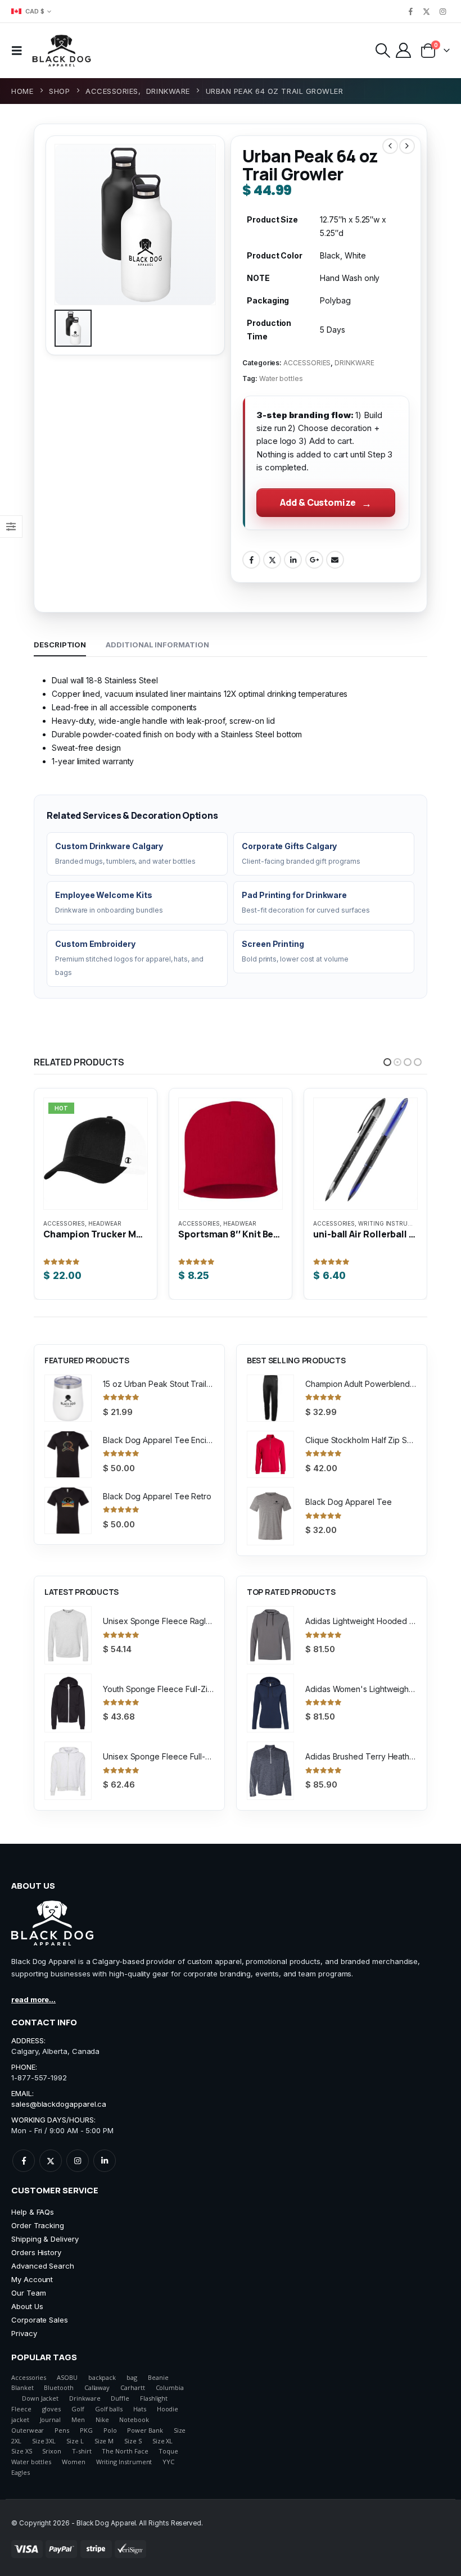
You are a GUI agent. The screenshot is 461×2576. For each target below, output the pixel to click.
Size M (104, 2441)
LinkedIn (293, 560)
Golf (78, 2409)
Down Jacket (40, 2398)
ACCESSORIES (307, 363)
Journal (51, 2419)
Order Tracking (38, 2225)
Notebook (134, 2419)
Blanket (22, 2387)
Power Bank (145, 2430)
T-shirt (82, 2451)
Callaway (97, 2387)
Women (74, 2462)
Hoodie (168, 2409)
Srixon (52, 2451)
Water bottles (281, 378)
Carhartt (132, 2387)
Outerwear (28, 2430)
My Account (32, 2279)
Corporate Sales (40, 2320)
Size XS (22, 2451)
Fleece (21, 2409)
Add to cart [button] (222, 1123)
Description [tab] (60, 645)
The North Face (125, 2451)
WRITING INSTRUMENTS (258, 1223)
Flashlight (154, 2398)
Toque (168, 2451)
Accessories (29, 2377)
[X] (427, 11)
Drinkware (85, 2398)
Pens (62, 2430)
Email (335, 560)
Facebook (251, 560)
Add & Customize (318, 502)
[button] (20, 51)
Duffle (120, 2398)
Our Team (28, 2293)
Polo (110, 2430)
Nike (102, 2419)
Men (78, 2419)
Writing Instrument (124, 2462)
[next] (407, 146)
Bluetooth (58, 2387)
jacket (20, 2419)
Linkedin (105, 2161)
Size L (75, 2441)
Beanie (158, 2377)
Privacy (24, 2333)
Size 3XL (44, 2441)
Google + (314, 560)
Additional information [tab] (157, 645)
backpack (102, 2377)
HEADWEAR (105, 1223)
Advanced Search (43, 2266)
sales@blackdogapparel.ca (59, 2104)
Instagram (78, 2161)
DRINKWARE (354, 363)
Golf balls (109, 2409)
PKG (86, 2430)
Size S (133, 2441)
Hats (140, 2409)
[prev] (390, 146)
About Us (27, 2306)
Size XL (163, 2441)
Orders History (36, 2252)
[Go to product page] (96, 1154)
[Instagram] (442, 11)
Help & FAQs (33, 2212)
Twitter (272, 560)
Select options (87, 1123)
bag (132, 2377)
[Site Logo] (62, 51)
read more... (33, 1999)
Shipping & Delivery (45, 2239)
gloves (52, 2409)
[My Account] (404, 50)
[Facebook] (410, 11)
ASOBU (67, 2377)
